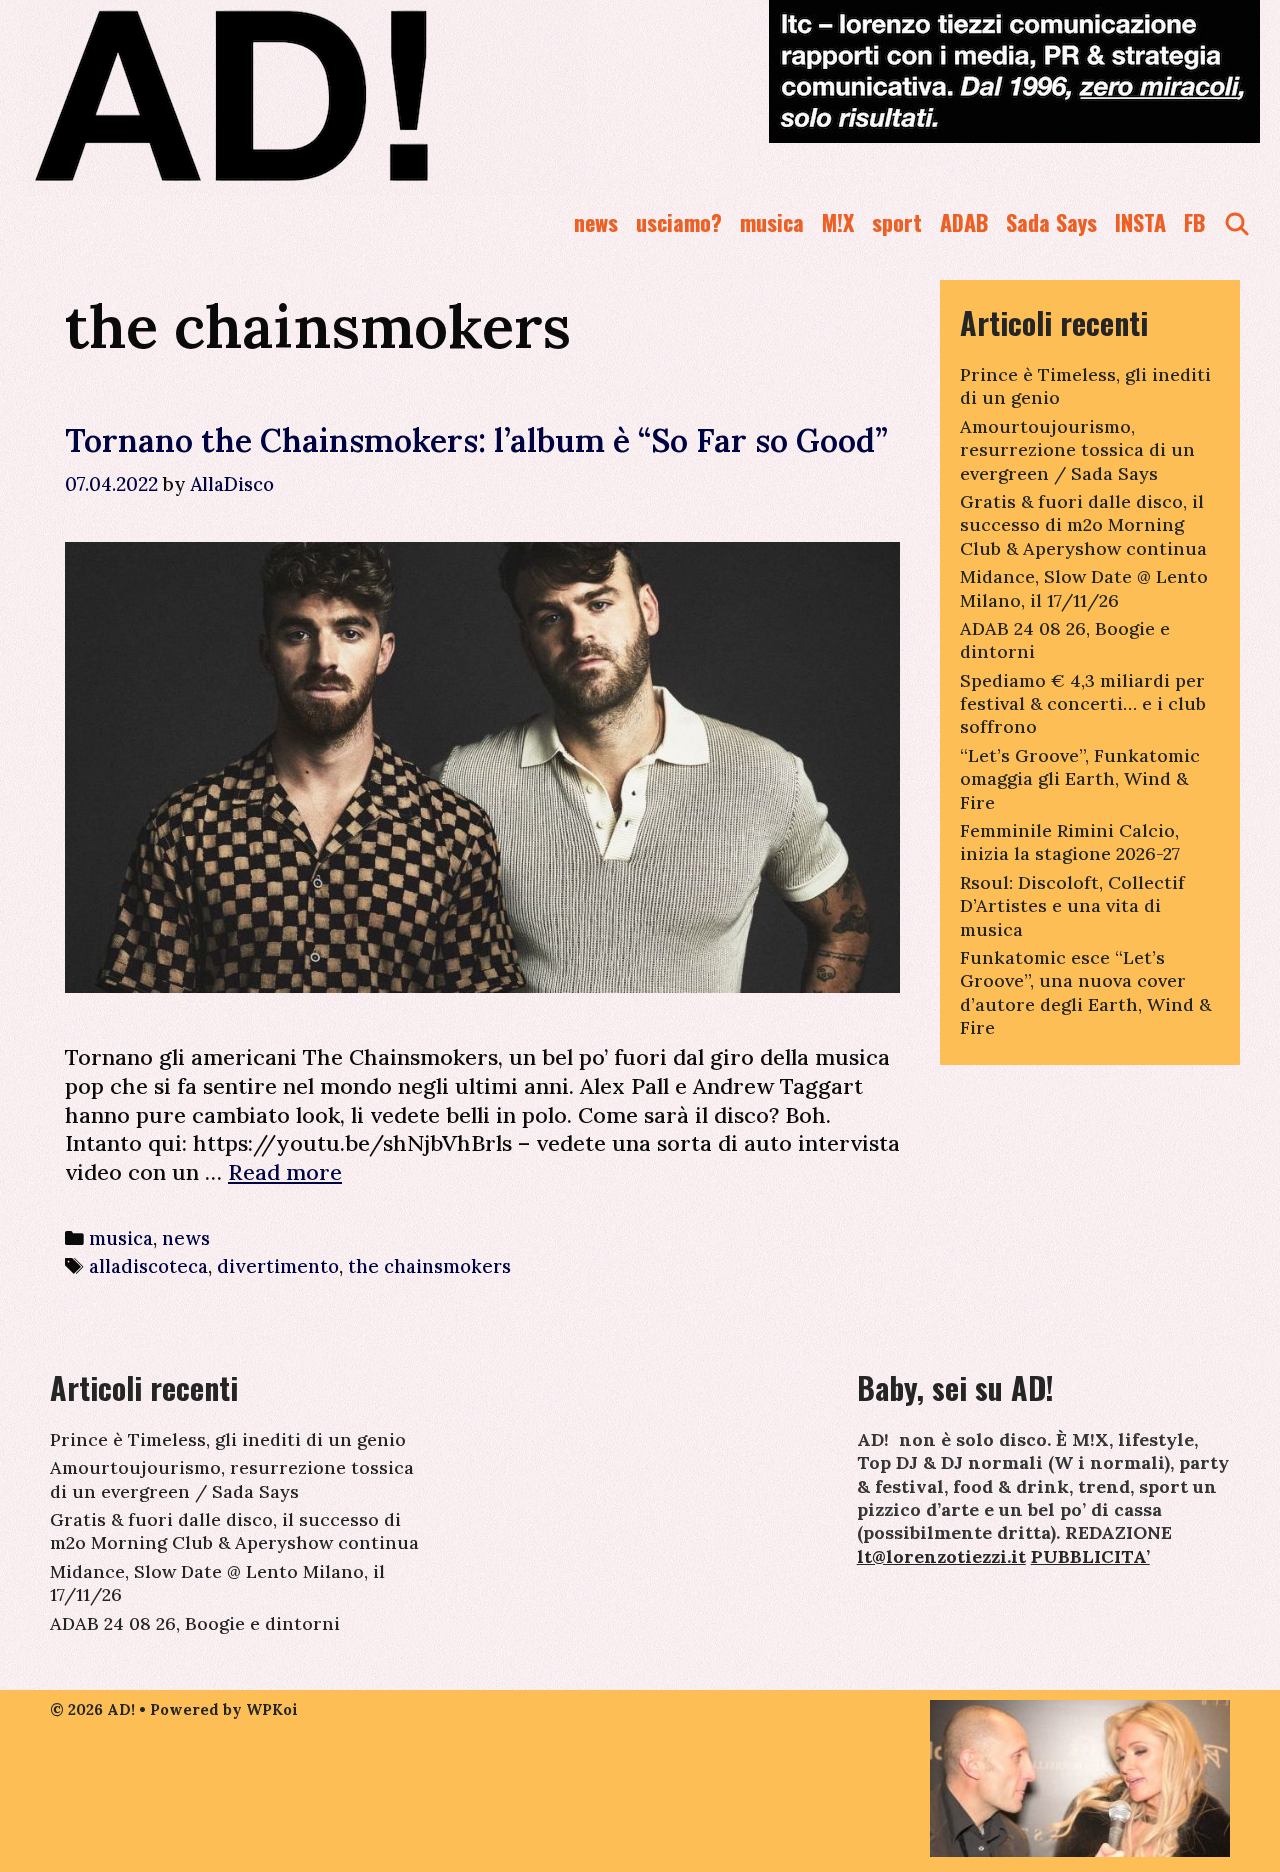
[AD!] (303, 95)
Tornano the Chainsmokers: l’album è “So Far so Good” (476, 440)
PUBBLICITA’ (1090, 1556)
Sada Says (1051, 222)
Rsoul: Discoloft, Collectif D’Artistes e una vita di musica (1072, 906)
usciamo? (679, 222)
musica (772, 222)
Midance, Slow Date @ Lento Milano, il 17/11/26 (1084, 588)
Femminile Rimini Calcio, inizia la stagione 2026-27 (1070, 842)
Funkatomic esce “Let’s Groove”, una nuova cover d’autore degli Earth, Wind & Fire (1085, 992)
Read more (285, 1172)
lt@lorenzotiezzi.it (941, 1556)
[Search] (1237, 222)
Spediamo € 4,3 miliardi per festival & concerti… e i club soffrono (1083, 704)
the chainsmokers (429, 1266)
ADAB (964, 222)
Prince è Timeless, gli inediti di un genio (228, 1439)
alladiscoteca (148, 1266)
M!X (838, 222)
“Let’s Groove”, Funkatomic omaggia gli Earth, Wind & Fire (1080, 779)
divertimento (278, 1266)
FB (1194, 222)
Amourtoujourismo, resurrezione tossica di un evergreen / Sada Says (1077, 450)
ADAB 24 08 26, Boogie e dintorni (195, 1623)
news (596, 222)
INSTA (1140, 222)
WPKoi (272, 1709)
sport (897, 222)
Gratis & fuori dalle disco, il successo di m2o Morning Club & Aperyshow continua (1083, 525)
